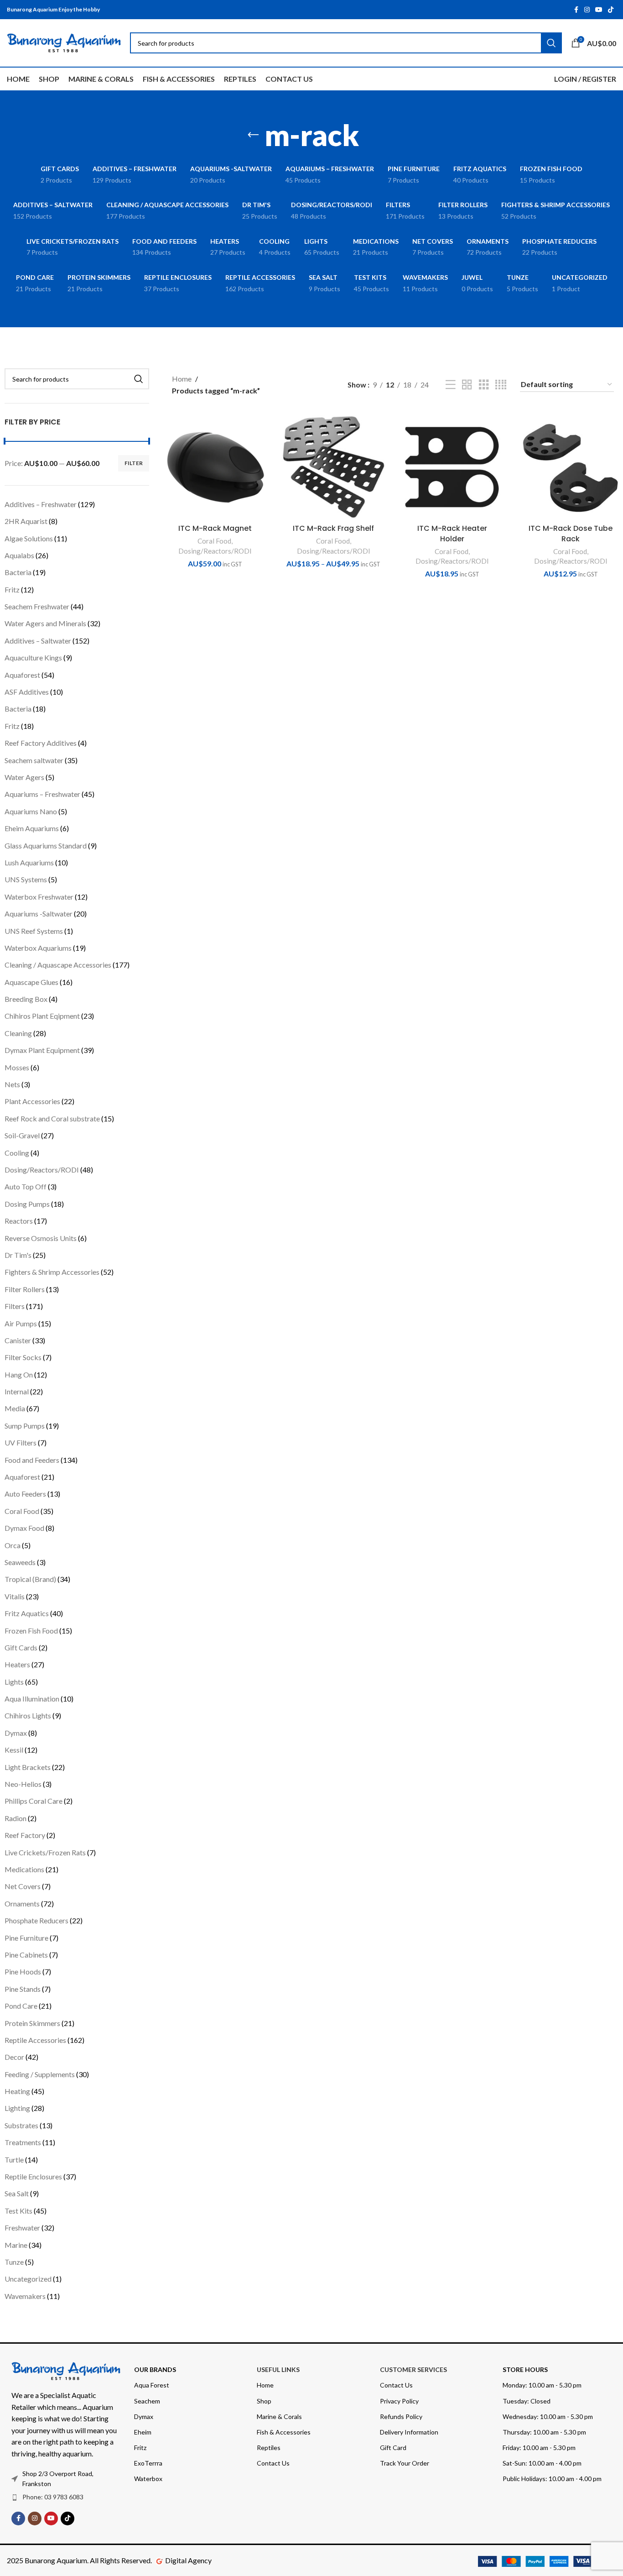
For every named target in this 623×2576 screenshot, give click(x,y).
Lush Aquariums (29, 862)
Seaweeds (20, 1562)
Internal (17, 1391)
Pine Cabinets (26, 1955)
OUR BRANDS (155, 2369)
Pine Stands (23, 1989)
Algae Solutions (29, 538)
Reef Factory (25, 1835)
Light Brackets (28, 1767)
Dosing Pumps (27, 1204)
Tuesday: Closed (527, 2401)
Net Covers (23, 1886)
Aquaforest (22, 675)
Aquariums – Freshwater (42, 794)
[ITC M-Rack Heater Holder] (452, 467)
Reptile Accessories (35, 2040)
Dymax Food (24, 1528)
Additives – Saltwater (38, 641)
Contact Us (273, 2463)
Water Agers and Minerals (45, 623)
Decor (14, 2057)
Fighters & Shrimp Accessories (52, 1272)
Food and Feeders (32, 1460)
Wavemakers (25, 2296)
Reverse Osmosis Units (41, 1238)
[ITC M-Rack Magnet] (215, 467)
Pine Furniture (26, 1938)
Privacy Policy (399, 2401)
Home (182, 379)
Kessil (14, 1750)
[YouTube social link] (599, 10)
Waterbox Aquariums (38, 948)
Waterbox (148, 2479)
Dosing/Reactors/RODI (42, 1170)
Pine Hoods (23, 1971)
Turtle (14, 2160)
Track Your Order (405, 2463)
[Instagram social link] (587, 10)
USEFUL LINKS (278, 2369)
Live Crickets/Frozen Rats (45, 1852)
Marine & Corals (279, 2416)
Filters (15, 1306)
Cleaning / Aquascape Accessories (58, 965)
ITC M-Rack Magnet (215, 528)
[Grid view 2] (467, 385)
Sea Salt (17, 2193)
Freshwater (22, 2228)
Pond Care (21, 2006)
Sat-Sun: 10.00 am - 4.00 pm (542, 2463)
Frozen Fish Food (31, 1631)
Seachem (147, 2401)
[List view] (451, 385)
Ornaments (22, 1903)
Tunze (14, 2262)
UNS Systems (26, 879)
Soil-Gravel (22, 1135)
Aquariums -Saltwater (39, 914)
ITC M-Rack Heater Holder (452, 533)
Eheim (143, 2432)
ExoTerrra (148, 2463)
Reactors (19, 1221)
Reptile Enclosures (33, 2176)
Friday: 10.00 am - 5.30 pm (539, 2448)
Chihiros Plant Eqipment (42, 1016)
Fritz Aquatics (27, 1613)
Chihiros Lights (28, 1715)
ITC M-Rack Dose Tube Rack (571, 533)
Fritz (12, 589)
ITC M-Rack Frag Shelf (333, 528)
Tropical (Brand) (30, 1579)
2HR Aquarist (26, 521)
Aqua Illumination (32, 1699)
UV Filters (21, 1442)
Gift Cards (21, 1647)
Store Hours (525, 2369)
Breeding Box (26, 999)
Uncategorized (28, 2279)
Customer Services (413, 2369)
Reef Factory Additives (41, 743)
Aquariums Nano (31, 811)
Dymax (16, 1733)
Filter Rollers (25, 1289)
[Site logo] (64, 42)
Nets (12, 1084)
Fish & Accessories (284, 2432)
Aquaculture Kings (33, 657)
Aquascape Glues (31, 982)
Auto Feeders (25, 1494)
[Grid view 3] (484, 385)
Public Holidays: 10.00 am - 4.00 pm (552, 2479)
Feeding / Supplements (40, 2074)
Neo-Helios (23, 1784)
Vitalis (15, 1596)
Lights (14, 1682)
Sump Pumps (25, 1426)
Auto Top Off (26, 1186)
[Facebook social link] (576, 10)
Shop (264, 2401)
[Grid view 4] (501, 385)
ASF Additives (27, 692)
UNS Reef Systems (34, 931)
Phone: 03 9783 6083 (53, 2497)
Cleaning (18, 1033)
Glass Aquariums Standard (46, 846)
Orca (13, 1545)
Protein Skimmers (32, 2023)
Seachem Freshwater (37, 606)
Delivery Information (409, 2432)
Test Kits (18, 2211)
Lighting (17, 2108)
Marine (16, 2245)
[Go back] (253, 135)
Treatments (23, 2142)
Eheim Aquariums (32, 828)
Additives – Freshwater (41, 504)
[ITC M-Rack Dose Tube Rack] (571, 467)
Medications (24, 1869)
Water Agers (24, 777)
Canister (18, 1340)
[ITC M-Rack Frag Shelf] (334, 467)
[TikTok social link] (611, 10)
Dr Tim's (18, 1255)
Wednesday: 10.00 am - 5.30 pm (548, 2416)
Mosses (17, 1067)
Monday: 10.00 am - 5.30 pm (542, 2385)
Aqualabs (19, 555)
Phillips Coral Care (34, 1801)
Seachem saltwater (34, 760)
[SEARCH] (139, 379)
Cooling (17, 1153)
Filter (134, 463)
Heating (17, 2091)
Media (15, 1408)
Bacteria (18, 572)
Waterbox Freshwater (39, 897)
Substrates (21, 2125)
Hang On (19, 1374)
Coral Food (22, 1511)
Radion (16, 1818)
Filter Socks (23, 1357)
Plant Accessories (32, 1101)
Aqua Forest (152, 2385)
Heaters (17, 1664)
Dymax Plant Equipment (42, 1050)
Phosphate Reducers (36, 1920)
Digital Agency (188, 2560)
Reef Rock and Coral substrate (52, 1118)
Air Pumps (21, 1323)
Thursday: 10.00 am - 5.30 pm (544, 2432)
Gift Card (393, 2448)
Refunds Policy (401, 2416)
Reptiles (269, 2448)
